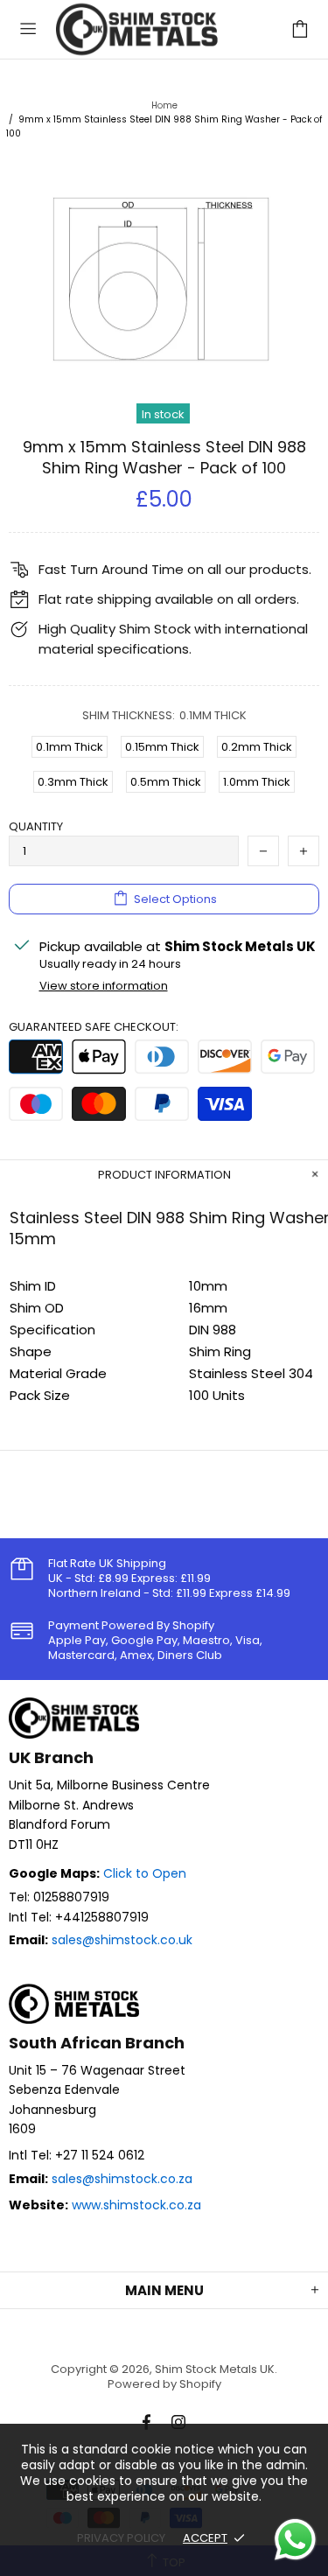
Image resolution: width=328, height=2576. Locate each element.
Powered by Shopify (164, 2384)
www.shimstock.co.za (136, 2205)
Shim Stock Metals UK (143, 29)
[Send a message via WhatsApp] (295, 2540)
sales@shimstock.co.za (122, 2179)
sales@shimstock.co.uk (122, 1940)
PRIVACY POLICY (121, 2538)
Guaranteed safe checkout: (94, 1027)
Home (164, 105)
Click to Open (145, 1873)
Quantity (36, 826)
